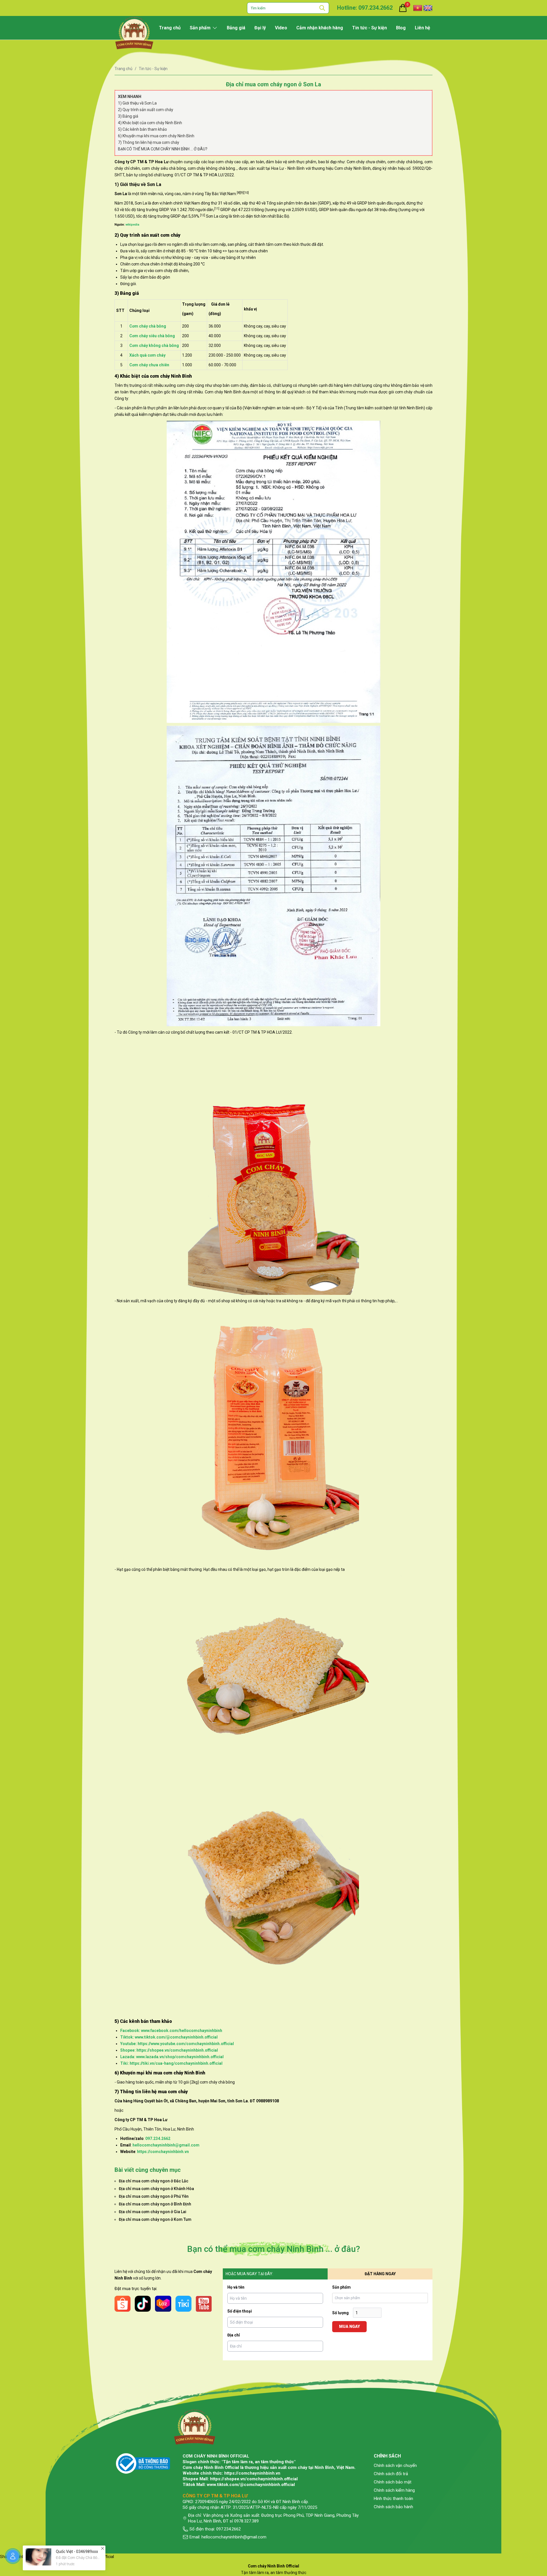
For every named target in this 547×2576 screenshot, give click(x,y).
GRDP (362, 203)
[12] (203, 215)
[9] (242, 193)
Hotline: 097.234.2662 (365, 8)
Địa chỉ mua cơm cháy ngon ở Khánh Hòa (156, 2189)
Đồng (259, 210)
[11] (217, 209)
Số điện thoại (240, 2311)
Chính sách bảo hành (393, 2507)
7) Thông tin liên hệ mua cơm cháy (149, 142)
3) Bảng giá (128, 116)
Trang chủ (124, 69)
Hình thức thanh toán (393, 2499)
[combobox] (381, 2298)
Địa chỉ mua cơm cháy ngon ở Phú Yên (154, 2196)
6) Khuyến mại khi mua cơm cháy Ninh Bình (156, 136)
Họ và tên (236, 2287)
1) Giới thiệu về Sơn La (137, 103)
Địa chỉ (234, 2335)
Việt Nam (228, 194)
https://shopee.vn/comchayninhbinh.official (254, 2479)
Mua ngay (349, 2326)
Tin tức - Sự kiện (153, 69)
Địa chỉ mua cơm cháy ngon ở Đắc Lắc (154, 2181)
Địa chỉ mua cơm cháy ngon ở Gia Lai (153, 2212)
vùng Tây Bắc (207, 194)
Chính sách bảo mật (393, 2482)
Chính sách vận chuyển (395, 2465)
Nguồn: (127, 225)
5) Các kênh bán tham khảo (142, 129)
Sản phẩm (341, 2287)
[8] (238, 193)
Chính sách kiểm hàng (394, 2490)
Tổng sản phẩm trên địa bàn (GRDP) (299, 203)
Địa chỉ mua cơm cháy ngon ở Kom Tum (155, 2219)
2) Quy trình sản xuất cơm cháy (146, 110)
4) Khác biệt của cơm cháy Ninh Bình (150, 123)
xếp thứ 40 (251, 203)
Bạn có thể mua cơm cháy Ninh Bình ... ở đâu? (163, 149)
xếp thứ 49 (342, 203)
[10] (246, 193)
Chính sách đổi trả (391, 2474)
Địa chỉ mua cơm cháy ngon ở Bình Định (155, 2204)
